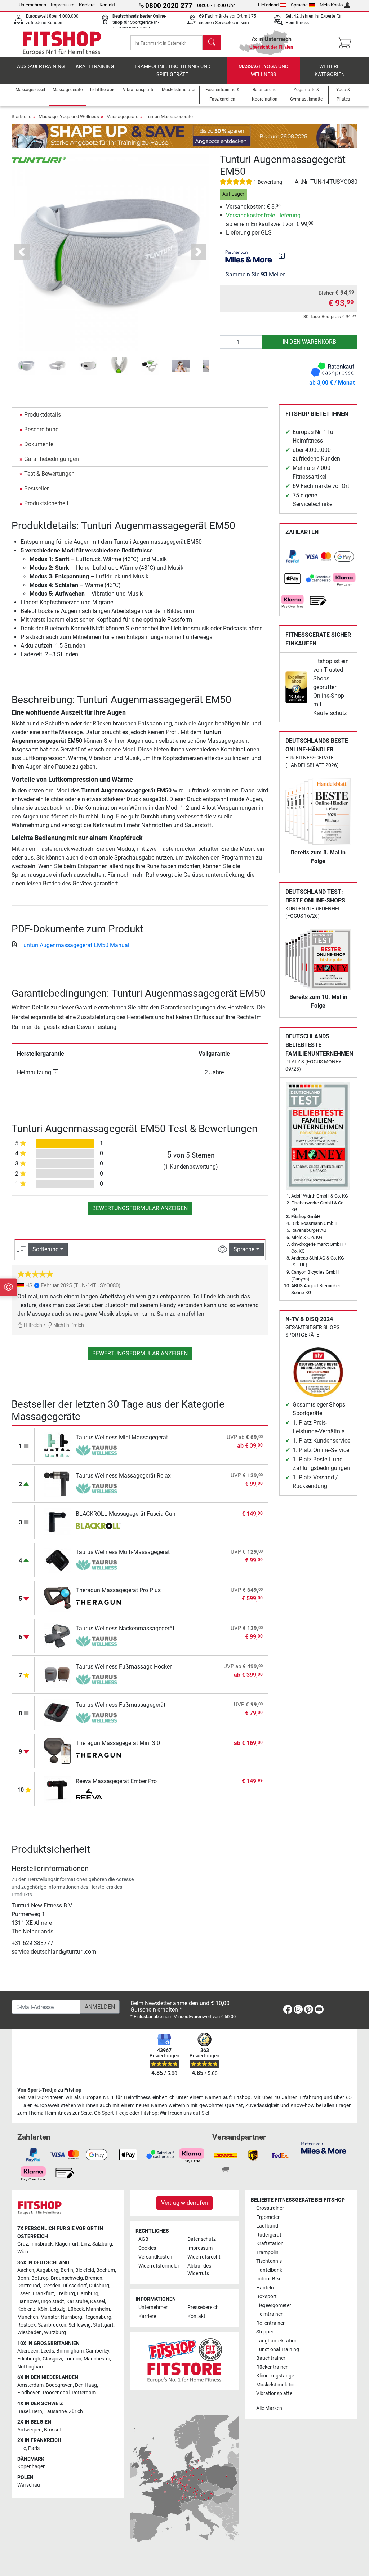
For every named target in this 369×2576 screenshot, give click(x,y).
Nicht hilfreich (68, 1325)
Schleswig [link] (80, 2325)
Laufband (267, 2226)
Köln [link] (43, 2309)
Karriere (87, 5)
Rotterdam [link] (84, 2393)
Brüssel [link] (52, 2430)
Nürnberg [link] (72, 2317)
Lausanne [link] (55, 2411)
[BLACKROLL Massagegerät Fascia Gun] (57, 1521)
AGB (143, 2239)
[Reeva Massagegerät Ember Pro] (57, 1789)
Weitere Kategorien (330, 70)
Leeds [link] (47, 2351)
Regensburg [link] (98, 2317)
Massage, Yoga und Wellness (263, 70)
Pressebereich (203, 2307)
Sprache (299, 5)
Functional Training (278, 2350)
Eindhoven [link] (29, 2393)
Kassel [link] (97, 2302)
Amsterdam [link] (30, 2385)
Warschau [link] (29, 2485)
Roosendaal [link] (56, 2393)
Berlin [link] (67, 2270)
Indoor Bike (269, 2279)
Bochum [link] (106, 2270)
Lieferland (268, 5)
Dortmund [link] (29, 2286)
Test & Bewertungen (49, 474)
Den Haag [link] (86, 2385)
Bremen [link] (94, 2278)
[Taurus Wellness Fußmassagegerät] (57, 1712)
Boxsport (266, 2297)
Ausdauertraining (41, 66)
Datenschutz (202, 2239)
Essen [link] (24, 2294)
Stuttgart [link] (103, 2325)
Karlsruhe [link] (77, 2302)
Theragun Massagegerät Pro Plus (118, 1590)
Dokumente (39, 444)
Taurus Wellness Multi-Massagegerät (123, 1552)
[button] (26, 366)
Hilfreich (32, 1325)
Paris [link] (34, 2448)
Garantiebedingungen (52, 459)
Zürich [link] (76, 2411)
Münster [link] (50, 2317)
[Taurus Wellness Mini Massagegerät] (57, 1445)
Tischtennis (269, 2261)
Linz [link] (85, 2244)
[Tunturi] (39, 159)
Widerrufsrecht (204, 2257)
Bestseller (36, 488)
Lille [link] (22, 2448)
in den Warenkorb (309, 342)
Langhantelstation (277, 2341)
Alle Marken (269, 2408)
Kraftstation (270, 2244)
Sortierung (46, 1249)
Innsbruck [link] (41, 2244)
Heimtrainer (269, 2314)
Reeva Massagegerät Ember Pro (116, 1781)
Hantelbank (269, 2270)
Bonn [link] (23, 2278)
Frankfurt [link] (43, 2294)
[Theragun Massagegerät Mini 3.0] (57, 1751)
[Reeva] (98, 1794)
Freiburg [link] (66, 2294)
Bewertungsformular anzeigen (140, 1208)
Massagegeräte (122, 117)
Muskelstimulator (276, 2385)
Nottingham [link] (31, 2367)
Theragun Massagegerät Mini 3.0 (118, 1743)
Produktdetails (43, 415)
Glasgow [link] (52, 2359)
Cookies (147, 2248)
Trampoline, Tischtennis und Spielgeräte (172, 70)
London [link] (73, 2359)
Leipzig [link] (58, 2309)
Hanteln (265, 2288)
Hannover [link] (28, 2302)
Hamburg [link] (88, 2294)
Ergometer (268, 2217)
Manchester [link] (97, 2359)
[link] (293, 557)
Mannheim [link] (98, 2309)
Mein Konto (331, 5)
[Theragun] (98, 1603)
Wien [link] (23, 2252)
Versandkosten (155, 2257)
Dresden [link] (51, 2286)
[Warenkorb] (346, 43)
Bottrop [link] (40, 2278)
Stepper (265, 2332)
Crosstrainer (270, 2208)
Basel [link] (23, 2411)
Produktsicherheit (46, 503)
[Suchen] (212, 43)
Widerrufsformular (159, 2266)
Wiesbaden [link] (30, 2333)
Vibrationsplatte (274, 2393)
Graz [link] (23, 2244)
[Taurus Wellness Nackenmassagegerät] (57, 1636)
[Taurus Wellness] (98, 1450)
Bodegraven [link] (59, 2385)
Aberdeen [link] (28, 2351)
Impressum (63, 5)
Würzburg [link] (55, 2333)
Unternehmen (32, 5)
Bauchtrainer (271, 2358)
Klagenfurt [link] (67, 2244)
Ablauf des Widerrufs (199, 2270)
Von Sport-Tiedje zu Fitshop (49, 2090)
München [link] (28, 2317)
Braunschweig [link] (67, 2278)
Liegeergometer (274, 2306)
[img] (282, 256)
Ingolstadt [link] (53, 2302)
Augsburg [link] (47, 2270)
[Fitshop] (62, 42)
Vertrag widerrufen (184, 2203)
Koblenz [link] (26, 2309)
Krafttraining (95, 66)
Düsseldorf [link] (75, 2286)
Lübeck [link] (76, 2309)
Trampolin (267, 2253)
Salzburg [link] (102, 2244)
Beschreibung (41, 429)
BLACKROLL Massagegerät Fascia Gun (126, 1514)
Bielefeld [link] (85, 2270)
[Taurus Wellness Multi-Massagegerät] (57, 1560)
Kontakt (107, 5)
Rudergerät (269, 2235)
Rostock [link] (26, 2325)
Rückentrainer (272, 2367)
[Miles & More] (324, 2147)
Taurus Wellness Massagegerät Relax (123, 1476)
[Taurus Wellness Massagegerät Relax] (57, 1483)
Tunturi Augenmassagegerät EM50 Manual (75, 945)
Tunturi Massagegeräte (169, 117)
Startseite (21, 117)
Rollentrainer (270, 2323)
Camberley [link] (97, 2351)
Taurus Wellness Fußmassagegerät (121, 1705)
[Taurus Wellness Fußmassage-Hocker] (57, 1674)
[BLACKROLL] (98, 1527)
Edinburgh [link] (29, 2359)
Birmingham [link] (70, 2351)
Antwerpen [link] (30, 2430)
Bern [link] (37, 2411)
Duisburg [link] (99, 2286)
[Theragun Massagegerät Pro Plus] (57, 1598)
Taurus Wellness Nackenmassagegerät (125, 1628)
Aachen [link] (26, 2270)
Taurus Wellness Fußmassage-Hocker (124, 1667)
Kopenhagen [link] (32, 2467)
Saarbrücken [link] (52, 2325)
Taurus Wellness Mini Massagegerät (122, 1437)
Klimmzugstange (275, 2376)
